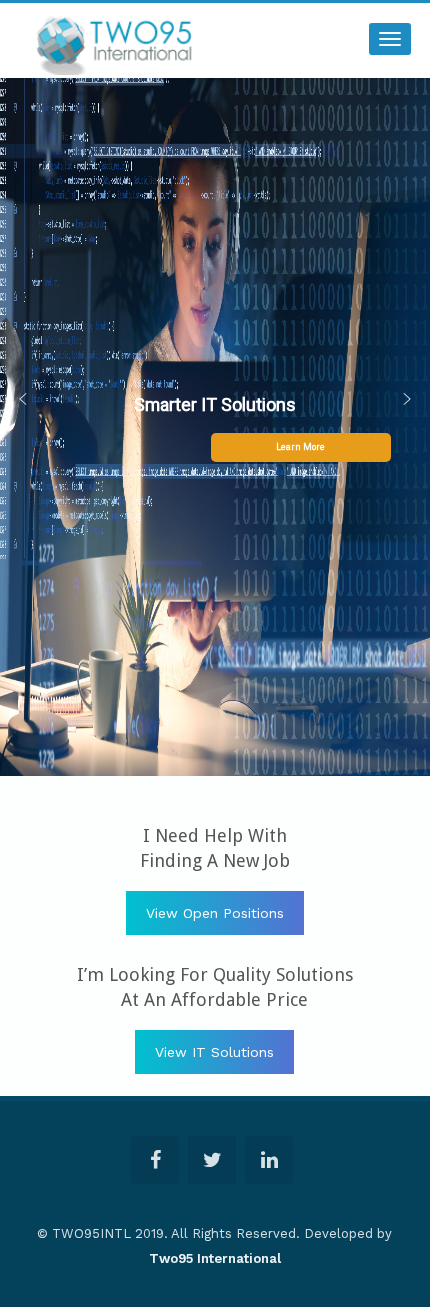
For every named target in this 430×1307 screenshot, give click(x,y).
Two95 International (215, 1258)
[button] (23, 404)
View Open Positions (215, 913)
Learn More (300, 447)
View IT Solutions (214, 1052)
